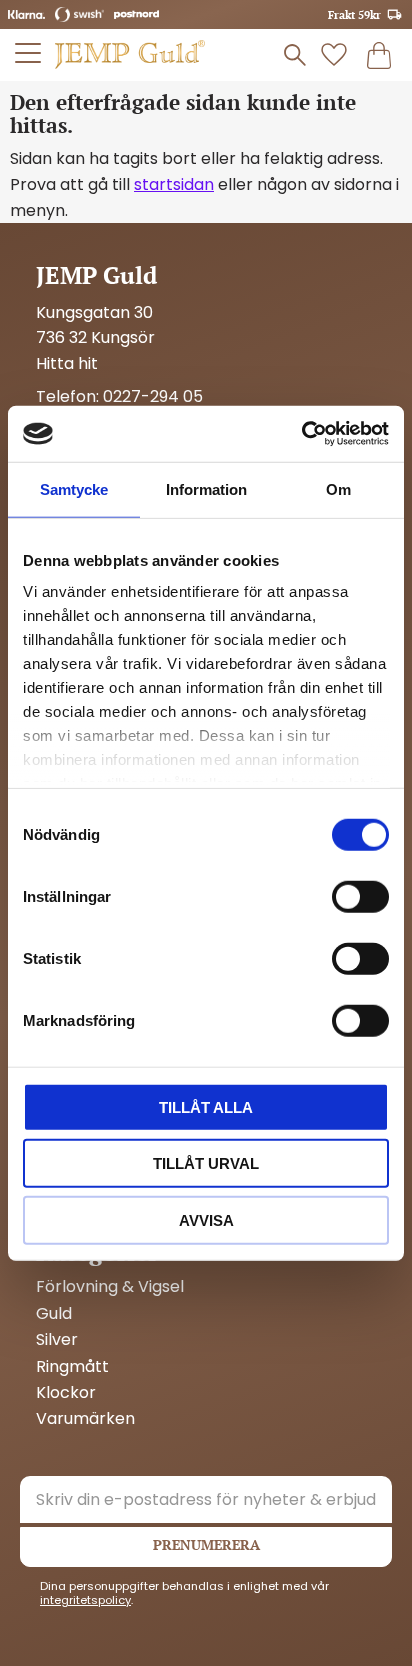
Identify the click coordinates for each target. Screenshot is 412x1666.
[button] (29, 53)
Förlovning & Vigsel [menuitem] (110, 1287)
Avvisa (206, 1219)
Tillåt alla (206, 1106)
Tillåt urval (206, 1163)
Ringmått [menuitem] (72, 1367)
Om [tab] (338, 488)
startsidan (174, 184)
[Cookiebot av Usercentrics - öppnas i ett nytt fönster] (301, 434)
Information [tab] (206, 488)
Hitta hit (67, 363)
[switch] (360, 896)
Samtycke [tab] (74, 488)
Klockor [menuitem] (66, 1393)
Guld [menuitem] (54, 1314)
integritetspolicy (85, 1600)
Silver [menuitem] (57, 1340)
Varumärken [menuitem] (85, 1419)
